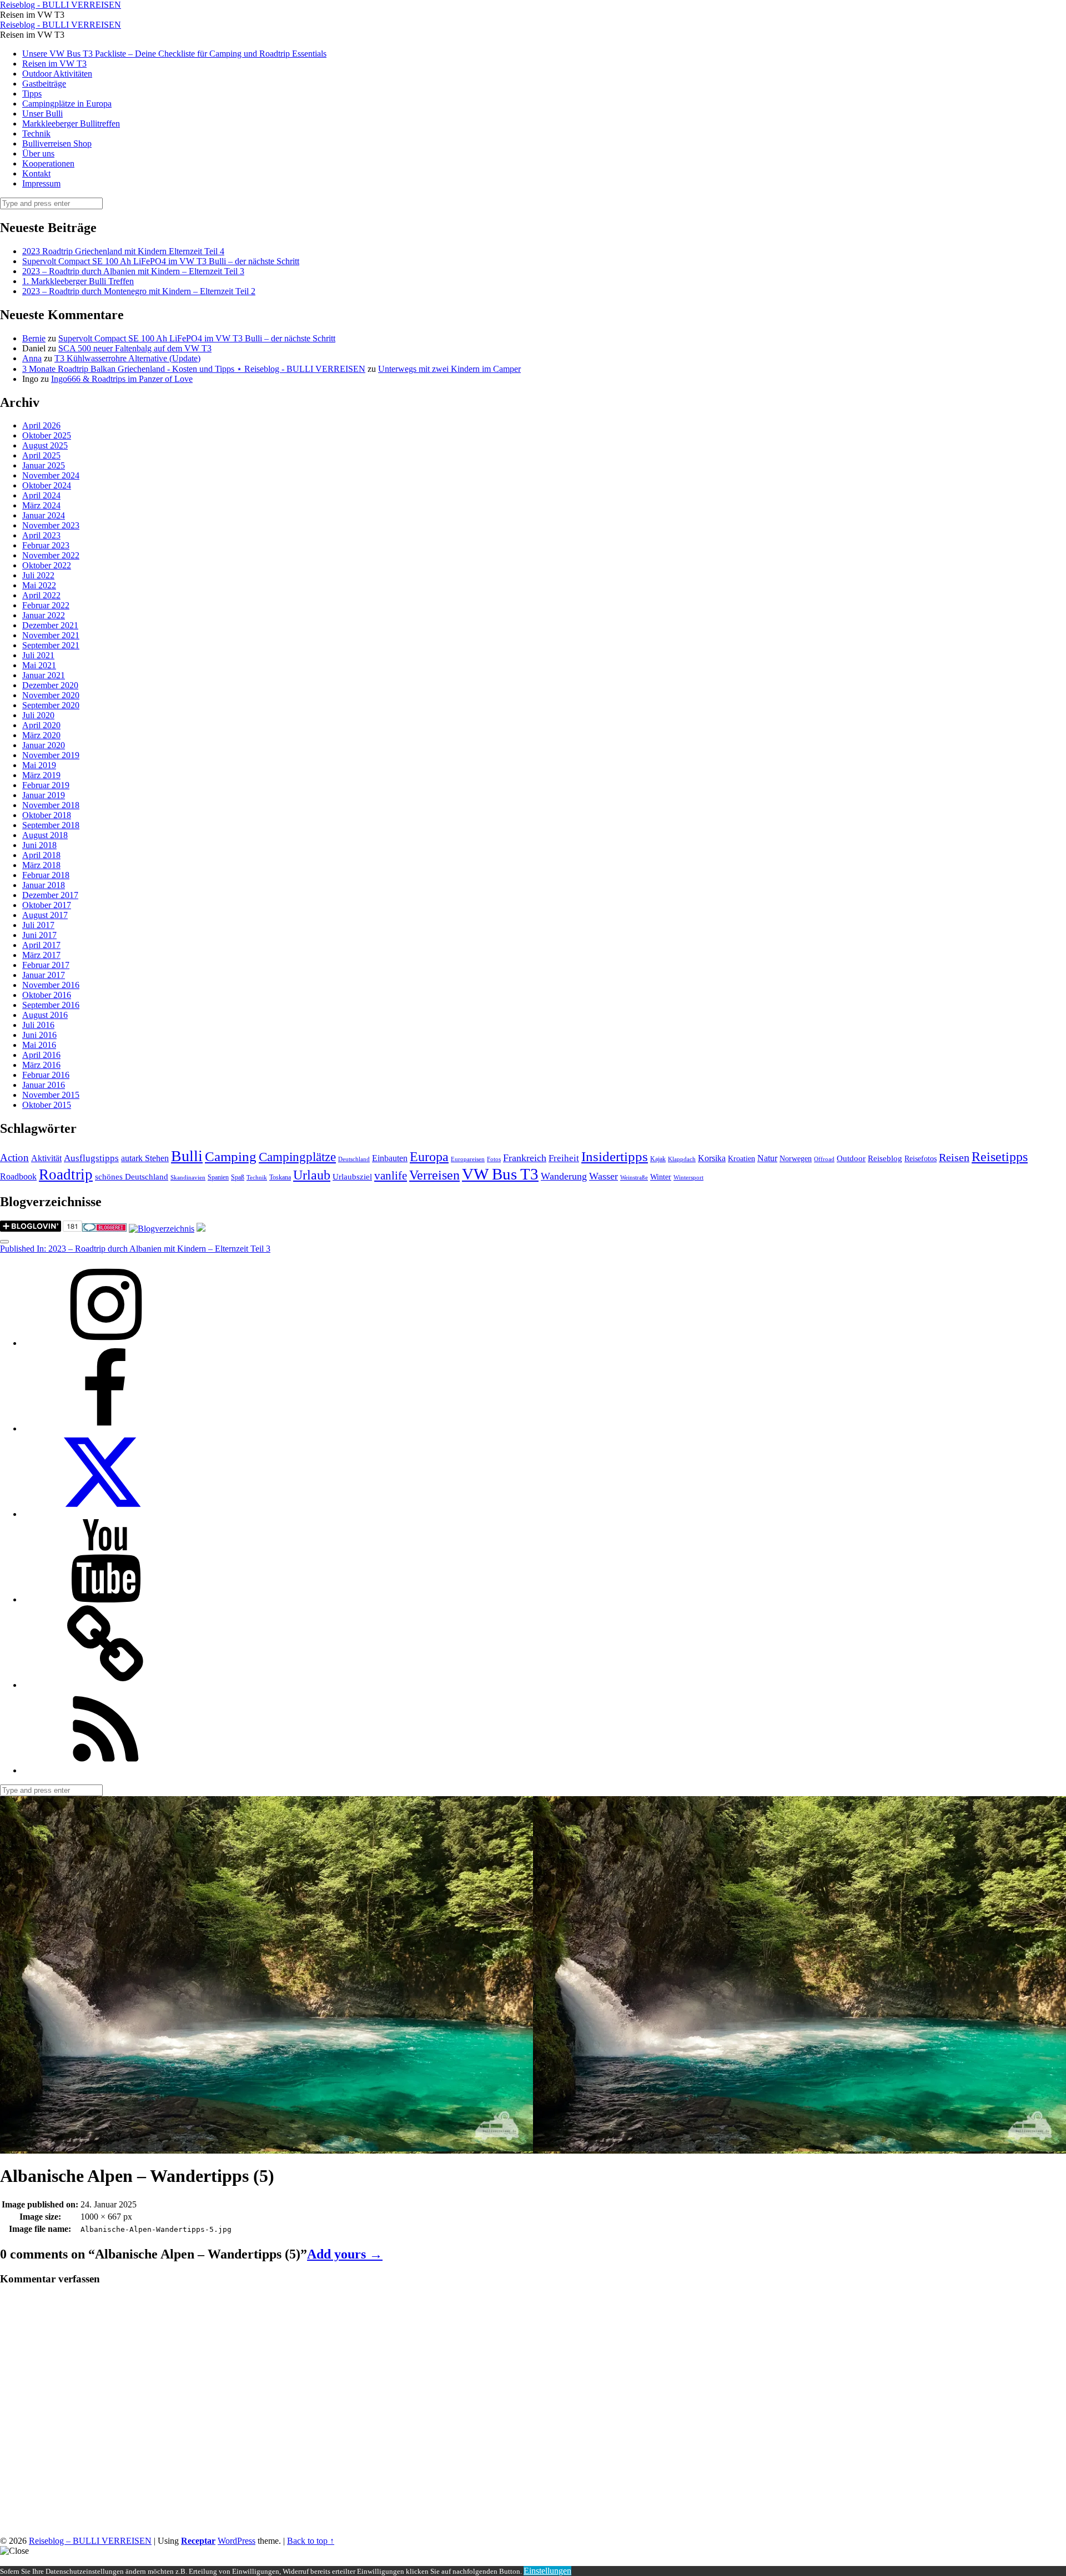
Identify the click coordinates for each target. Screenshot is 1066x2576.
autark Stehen (145, 1158)
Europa (429, 1156)
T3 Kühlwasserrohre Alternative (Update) (127, 358)
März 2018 (41, 865)
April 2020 (41, 725)
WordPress (237, 2541)
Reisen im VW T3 (54, 64)
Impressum (41, 183)
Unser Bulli (42, 114)
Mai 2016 (39, 1045)
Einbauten (390, 1158)
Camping (231, 1156)
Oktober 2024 (47, 485)
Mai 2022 (39, 585)
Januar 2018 (44, 885)
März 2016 (41, 1065)
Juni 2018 (39, 845)
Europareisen (468, 1159)
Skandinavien (188, 1178)
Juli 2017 (38, 925)
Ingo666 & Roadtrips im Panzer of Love (122, 379)
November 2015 (51, 1095)
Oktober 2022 (47, 565)
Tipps (32, 94)
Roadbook (18, 1176)
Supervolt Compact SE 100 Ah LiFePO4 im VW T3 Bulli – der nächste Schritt (161, 261)
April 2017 (41, 945)
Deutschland (354, 1159)
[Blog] (162, 1229)
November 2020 (51, 695)
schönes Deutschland (132, 1177)
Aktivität (46, 1158)
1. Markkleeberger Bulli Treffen (78, 281)
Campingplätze (297, 1157)
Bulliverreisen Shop (57, 143)
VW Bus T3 (500, 1174)
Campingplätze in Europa (67, 104)
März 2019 (41, 775)
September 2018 (51, 825)
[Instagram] (105, 1343)
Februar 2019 (46, 785)
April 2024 (41, 495)
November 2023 (51, 525)
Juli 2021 (38, 655)
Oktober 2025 (47, 435)
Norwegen (796, 1159)
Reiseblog (885, 1158)
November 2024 (51, 475)
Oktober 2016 (47, 995)
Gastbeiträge (44, 84)
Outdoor (851, 1158)
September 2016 (51, 1005)
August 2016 (45, 1015)
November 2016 (51, 985)
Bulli (187, 1156)
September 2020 (51, 705)
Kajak (658, 1159)
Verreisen (434, 1175)
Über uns (38, 153)
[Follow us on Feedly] (105, 1770)
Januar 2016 (44, 1085)
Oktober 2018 (47, 815)
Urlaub (312, 1175)
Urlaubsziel (352, 1177)
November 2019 (51, 755)
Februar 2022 (46, 605)
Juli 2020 (38, 715)
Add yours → (345, 2254)
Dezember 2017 (50, 895)
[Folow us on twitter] (105, 1514)
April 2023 (41, 535)
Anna (32, 358)
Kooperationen (48, 163)
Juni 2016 (39, 1035)
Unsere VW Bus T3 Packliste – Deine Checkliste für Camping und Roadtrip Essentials (174, 54)
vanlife (391, 1176)
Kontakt (36, 173)
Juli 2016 (38, 1025)
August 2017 (45, 915)
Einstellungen (547, 2571)
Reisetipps (1000, 1157)
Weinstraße (634, 1178)
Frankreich (525, 1158)
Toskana (280, 1177)
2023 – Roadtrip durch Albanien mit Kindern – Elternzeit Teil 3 (133, 271)
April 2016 (41, 1055)
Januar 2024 (44, 515)
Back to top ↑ (311, 2541)
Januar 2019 (44, 795)
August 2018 (45, 835)
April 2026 (41, 425)
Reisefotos (921, 1159)
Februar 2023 (46, 545)
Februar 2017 (46, 965)
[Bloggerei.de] (104, 1229)
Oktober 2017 (47, 905)
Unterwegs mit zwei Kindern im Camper (449, 369)
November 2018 (51, 805)
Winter (661, 1177)
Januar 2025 (44, 465)
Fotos (494, 1159)
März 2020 (41, 735)
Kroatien (741, 1159)
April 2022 (41, 595)
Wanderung (564, 1176)
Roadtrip (66, 1174)
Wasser (604, 1176)
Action (14, 1158)
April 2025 (41, 455)
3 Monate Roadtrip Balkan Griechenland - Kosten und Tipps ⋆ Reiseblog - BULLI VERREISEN (194, 369)
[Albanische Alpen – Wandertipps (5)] (266, 2148)
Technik (36, 133)
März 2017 (41, 955)
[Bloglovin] (105, 1685)
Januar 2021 (44, 675)
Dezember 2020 (50, 685)
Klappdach (682, 1159)
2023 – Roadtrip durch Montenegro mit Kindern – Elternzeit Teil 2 (139, 291)
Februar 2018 (46, 875)
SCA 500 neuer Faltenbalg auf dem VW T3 (135, 348)
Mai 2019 (39, 765)
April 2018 (41, 855)
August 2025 (45, 445)
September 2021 (51, 645)
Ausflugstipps (91, 1158)
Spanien (218, 1177)
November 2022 (51, 555)
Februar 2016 (46, 1075)
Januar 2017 (44, 975)
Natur (767, 1158)
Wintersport (688, 1178)
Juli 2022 (38, 575)
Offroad (824, 1159)
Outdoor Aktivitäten (57, 74)
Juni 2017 (39, 935)
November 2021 (51, 635)
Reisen (954, 1158)
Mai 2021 (39, 665)
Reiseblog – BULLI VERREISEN (90, 2541)
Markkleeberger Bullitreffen (71, 123)
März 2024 (41, 505)
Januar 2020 (44, 745)
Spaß (238, 1177)
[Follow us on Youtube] (105, 1599)
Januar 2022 (44, 615)
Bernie (34, 338)
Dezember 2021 (50, 625)
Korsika (712, 1158)
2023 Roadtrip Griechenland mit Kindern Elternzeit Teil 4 (123, 251)
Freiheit (564, 1158)
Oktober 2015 (47, 1105)
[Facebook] (105, 1428)
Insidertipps (615, 1156)
